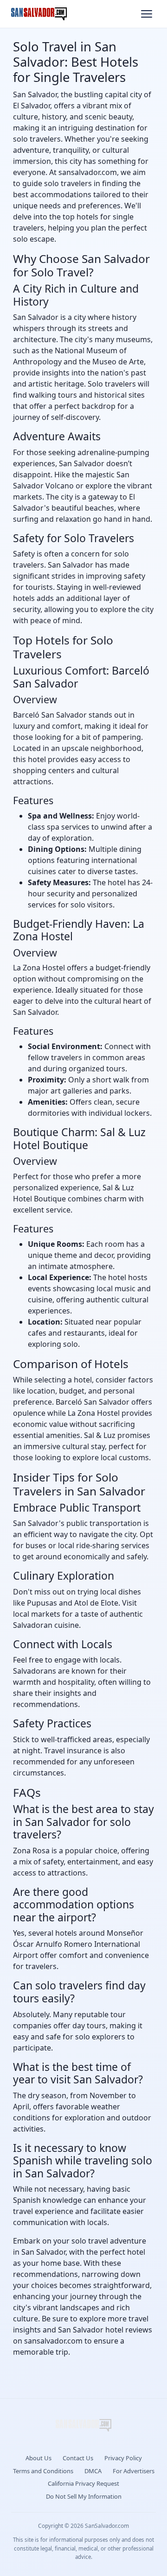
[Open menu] (147, 14)
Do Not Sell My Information (84, 2496)
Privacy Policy (123, 2458)
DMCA (93, 2471)
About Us (39, 2458)
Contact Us (78, 2458)
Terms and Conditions (43, 2471)
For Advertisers (134, 2471)
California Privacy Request (83, 2483)
